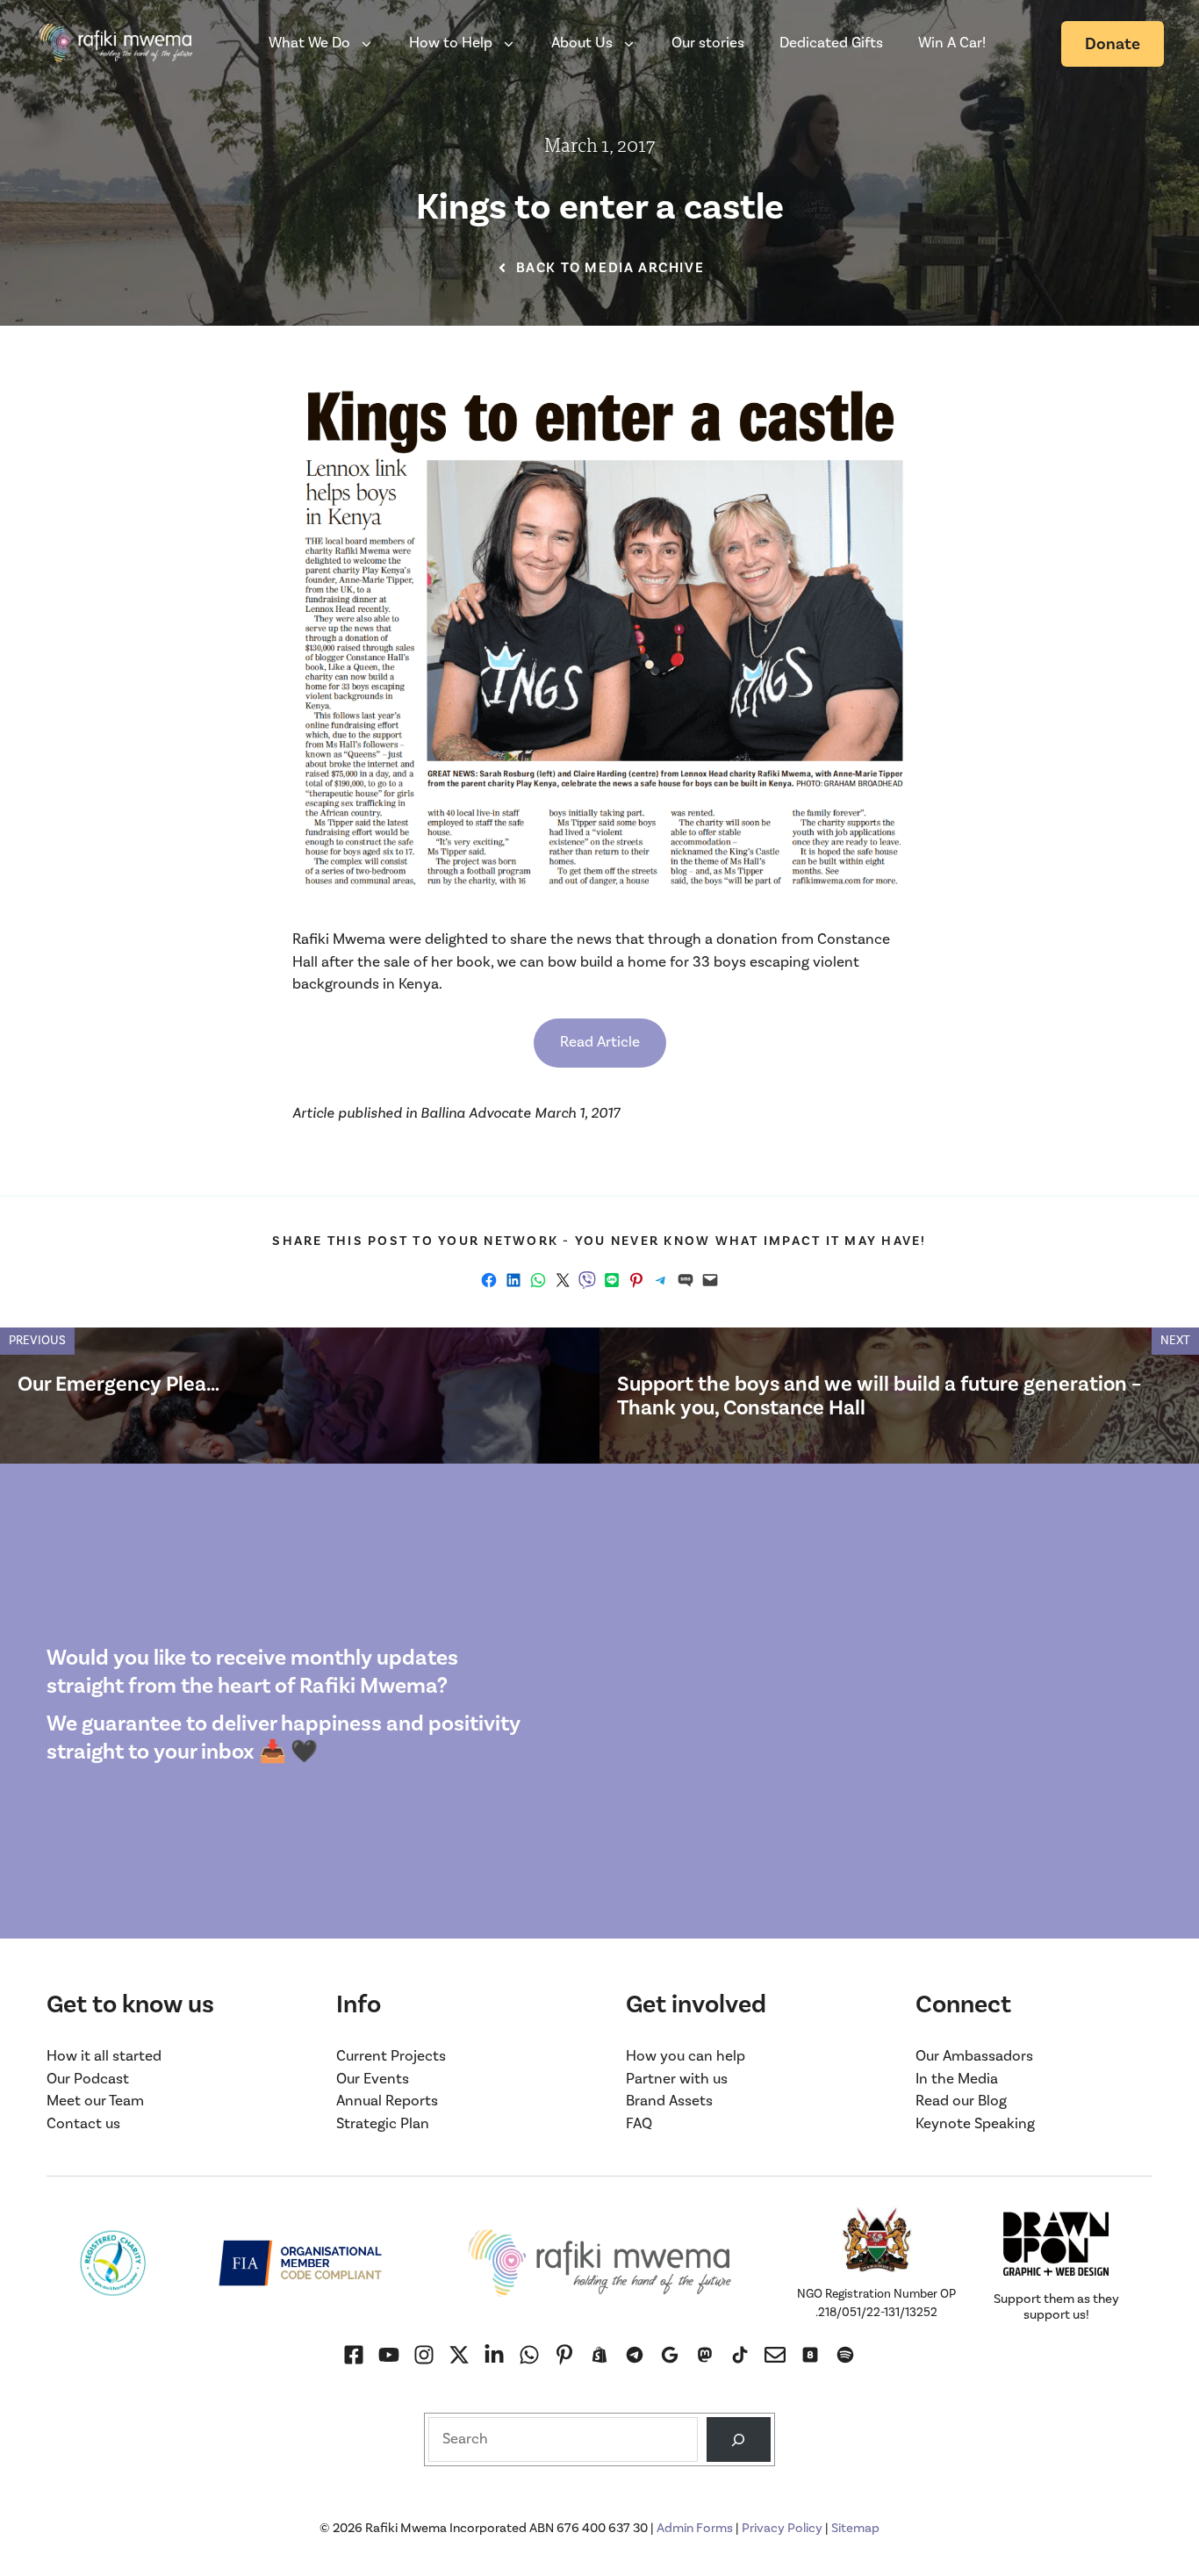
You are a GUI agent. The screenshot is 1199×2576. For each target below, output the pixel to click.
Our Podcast (88, 2079)
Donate (1113, 44)
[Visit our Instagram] (389, 2355)
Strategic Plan (383, 2124)
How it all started (104, 2056)
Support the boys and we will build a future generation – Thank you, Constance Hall (879, 1396)
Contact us (83, 2124)
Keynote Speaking (975, 2124)
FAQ (639, 2124)
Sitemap (855, 2528)
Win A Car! (952, 43)
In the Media (957, 2079)
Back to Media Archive (610, 268)
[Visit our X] (459, 2355)
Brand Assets (669, 2101)
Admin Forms (695, 2528)
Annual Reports (387, 2101)
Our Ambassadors (974, 2056)
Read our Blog (961, 2101)
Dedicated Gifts (831, 43)
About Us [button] (582, 43)
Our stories (708, 43)
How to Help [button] (451, 43)
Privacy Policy (782, 2528)
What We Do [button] (309, 43)
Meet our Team (95, 2101)
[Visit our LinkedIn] (494, 2355)
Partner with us (677, 2079)
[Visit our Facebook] (354, 2355)
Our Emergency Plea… (118, 1384)
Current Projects (391, 2056)
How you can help (686, 2056)
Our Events (373, 2079)
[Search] (739, 2439)
